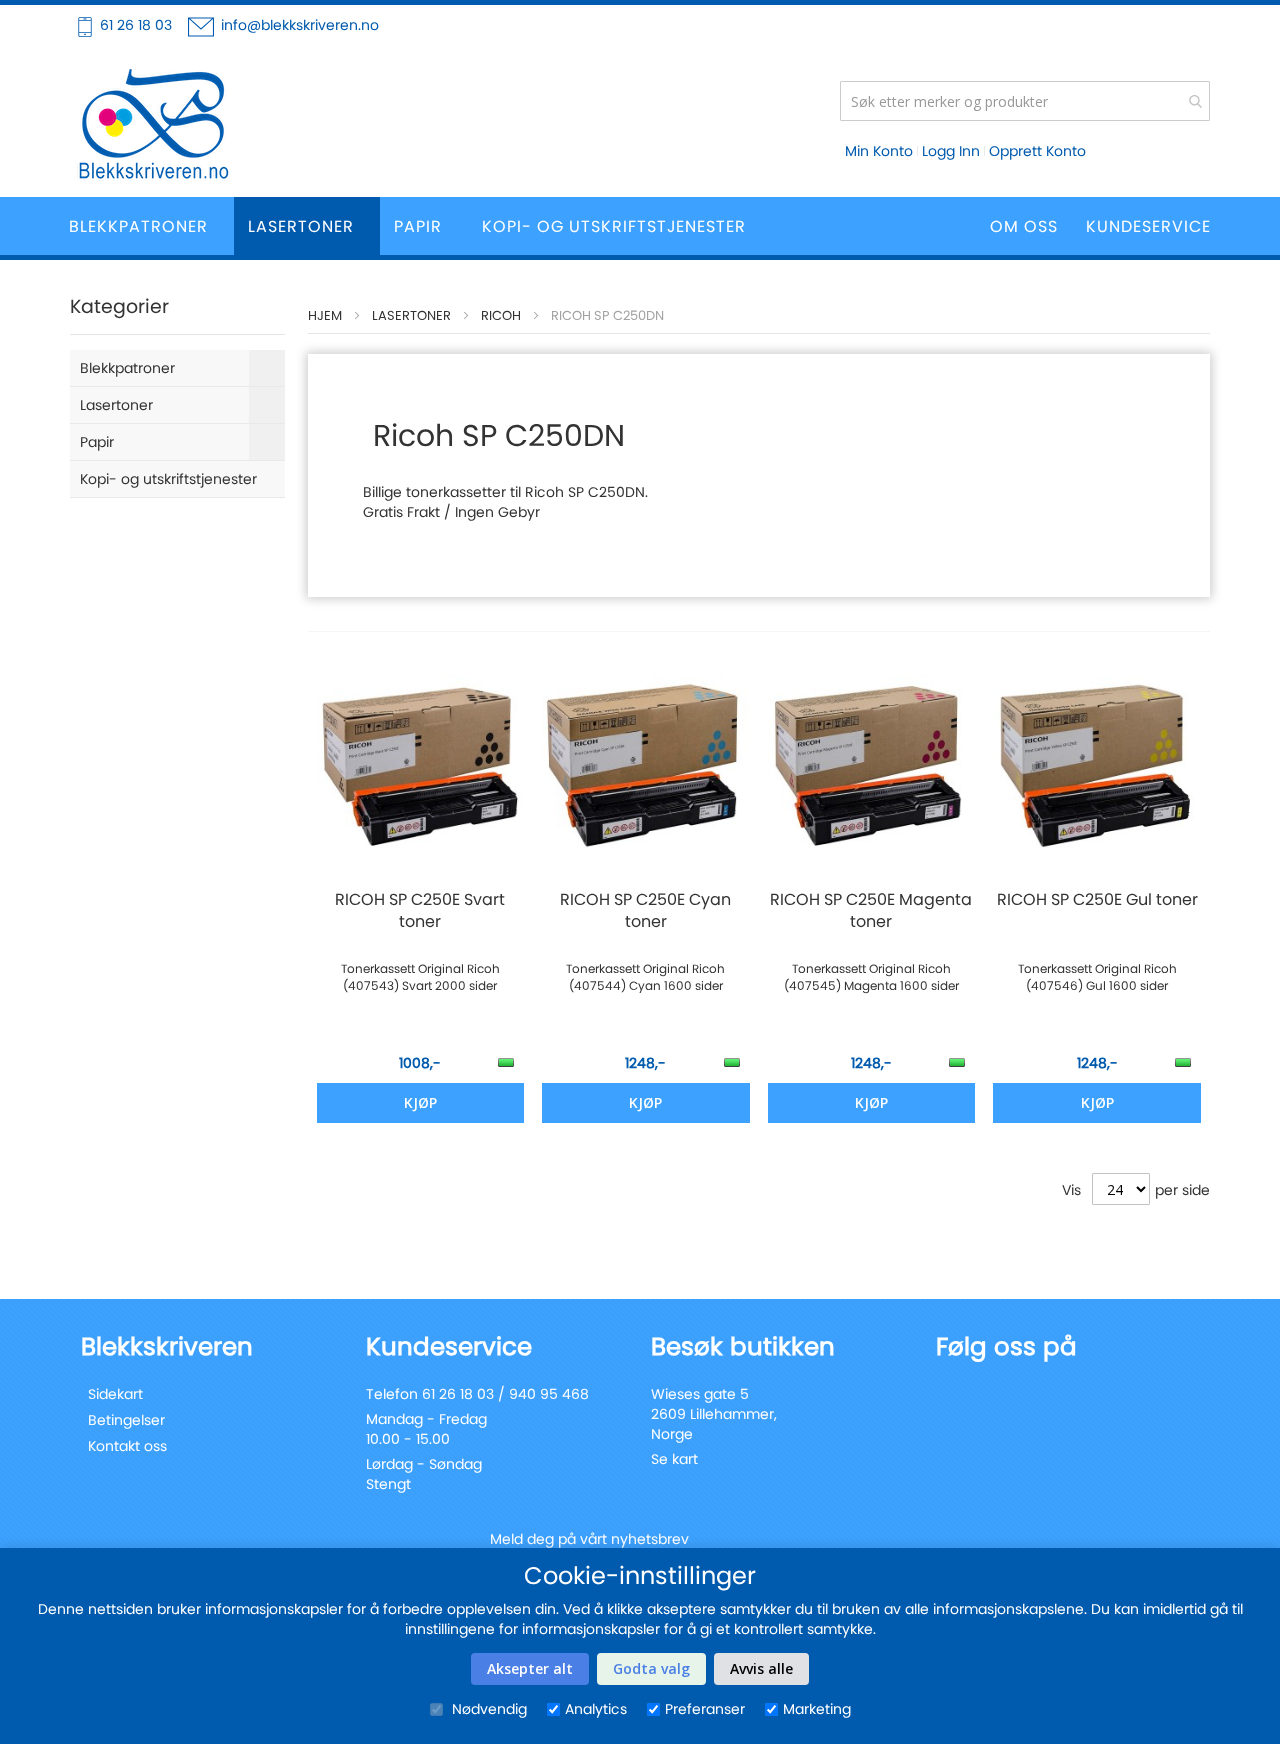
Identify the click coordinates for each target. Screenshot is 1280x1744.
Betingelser (126, 1420)
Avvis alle (761, 1668)
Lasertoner (411, 315)
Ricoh (501, 315)
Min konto (879, 151)
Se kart (674, 1459)
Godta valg (651, 1668)
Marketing (817, 1709)
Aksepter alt (530, 1668)
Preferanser (705, 1709)
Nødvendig (487, 1709)
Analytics (596, 1709)
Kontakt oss (127, 1446)
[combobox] (1025, 101)
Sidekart (115, 1394)
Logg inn (951, 151)
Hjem (325, 315)
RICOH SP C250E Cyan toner (645, 911)
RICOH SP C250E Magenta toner (871, 911)
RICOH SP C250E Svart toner (420, 911)
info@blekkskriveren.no (300, 25)
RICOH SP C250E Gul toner (1097, 900)
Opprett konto (1037, 151)
